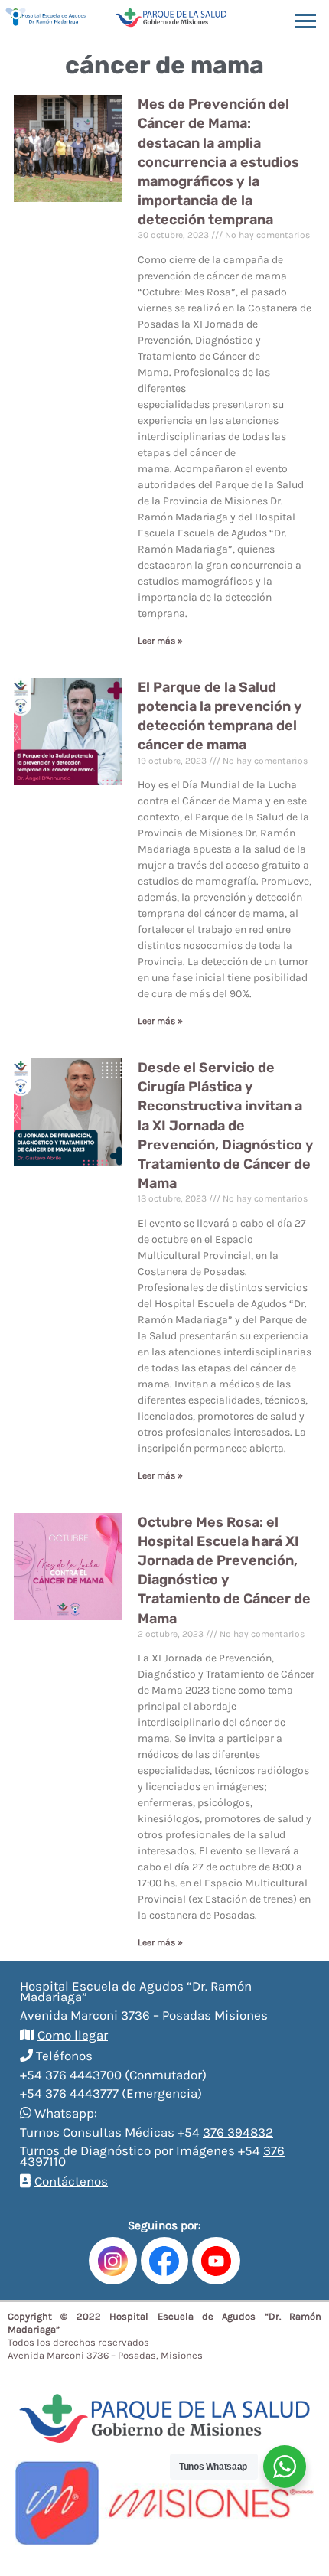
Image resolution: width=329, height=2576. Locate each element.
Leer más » (160, 641)
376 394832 (238, 2132)
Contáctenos (71, 2181)
